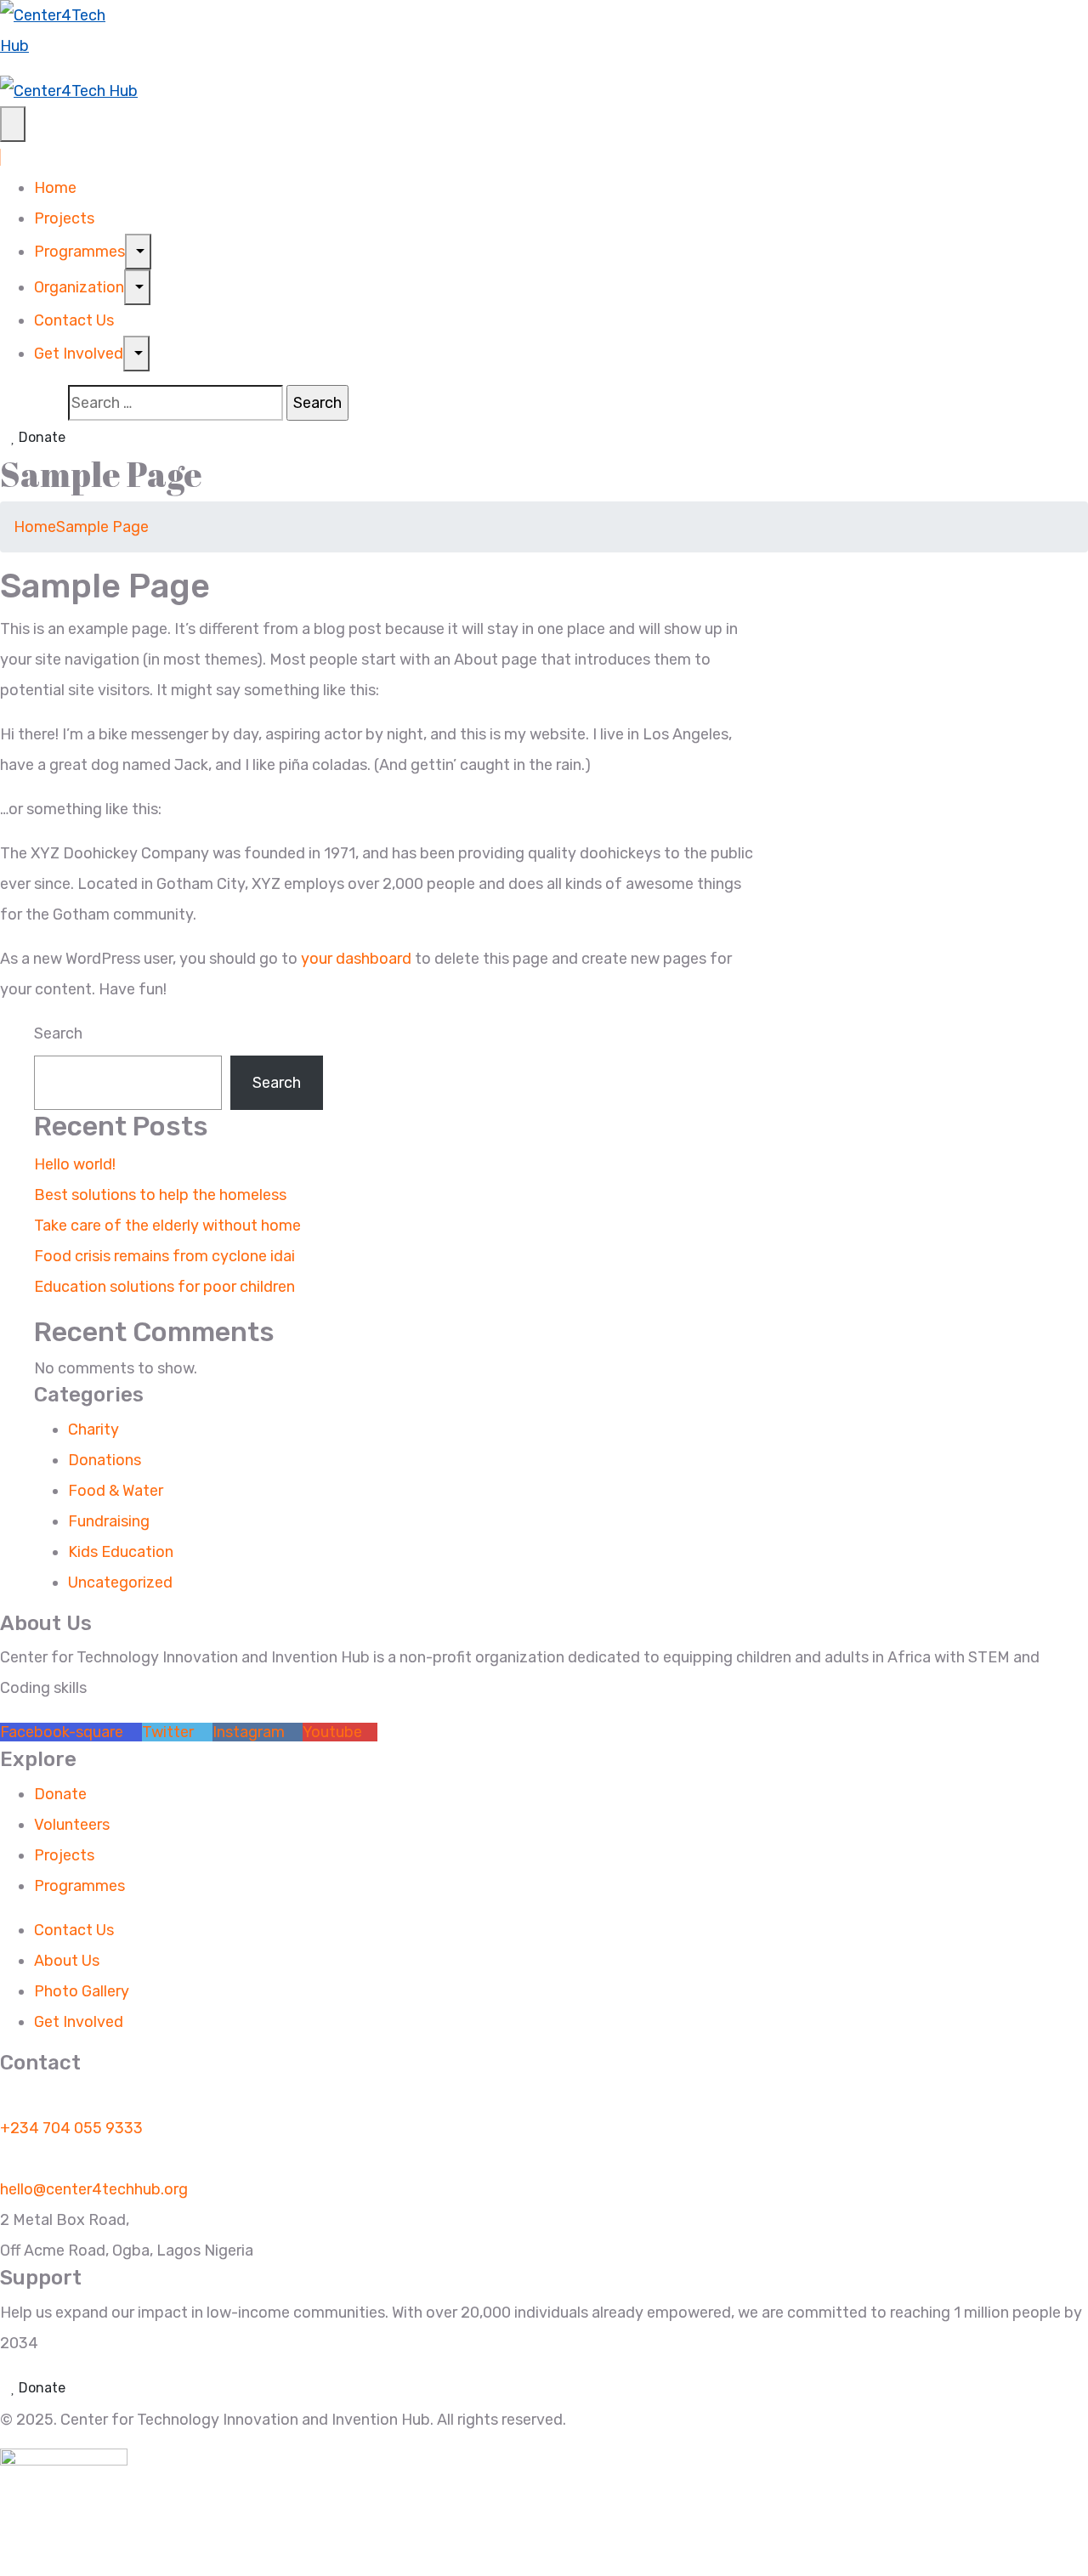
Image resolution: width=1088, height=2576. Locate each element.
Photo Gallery (82, 1991)
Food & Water (116, 1491)
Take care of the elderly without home (167, 1226)
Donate (40, 437)
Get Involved (79, 354)
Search (58, 1033)
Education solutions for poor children (164, 1287)
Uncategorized (120, 1582)
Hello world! (75, 1164)
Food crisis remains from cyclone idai (164, 1256)
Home (55, 188)
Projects (64, 218)
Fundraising (109, 1521)
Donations (105, 1460)
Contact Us (74, 320)
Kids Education (121, 1552)
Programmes (79, 252)
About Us (67, 1961)
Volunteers (72, 1825)
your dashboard (356, 959)
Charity (93, 1430)
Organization (79, 287)
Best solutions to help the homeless (160, 1195)
